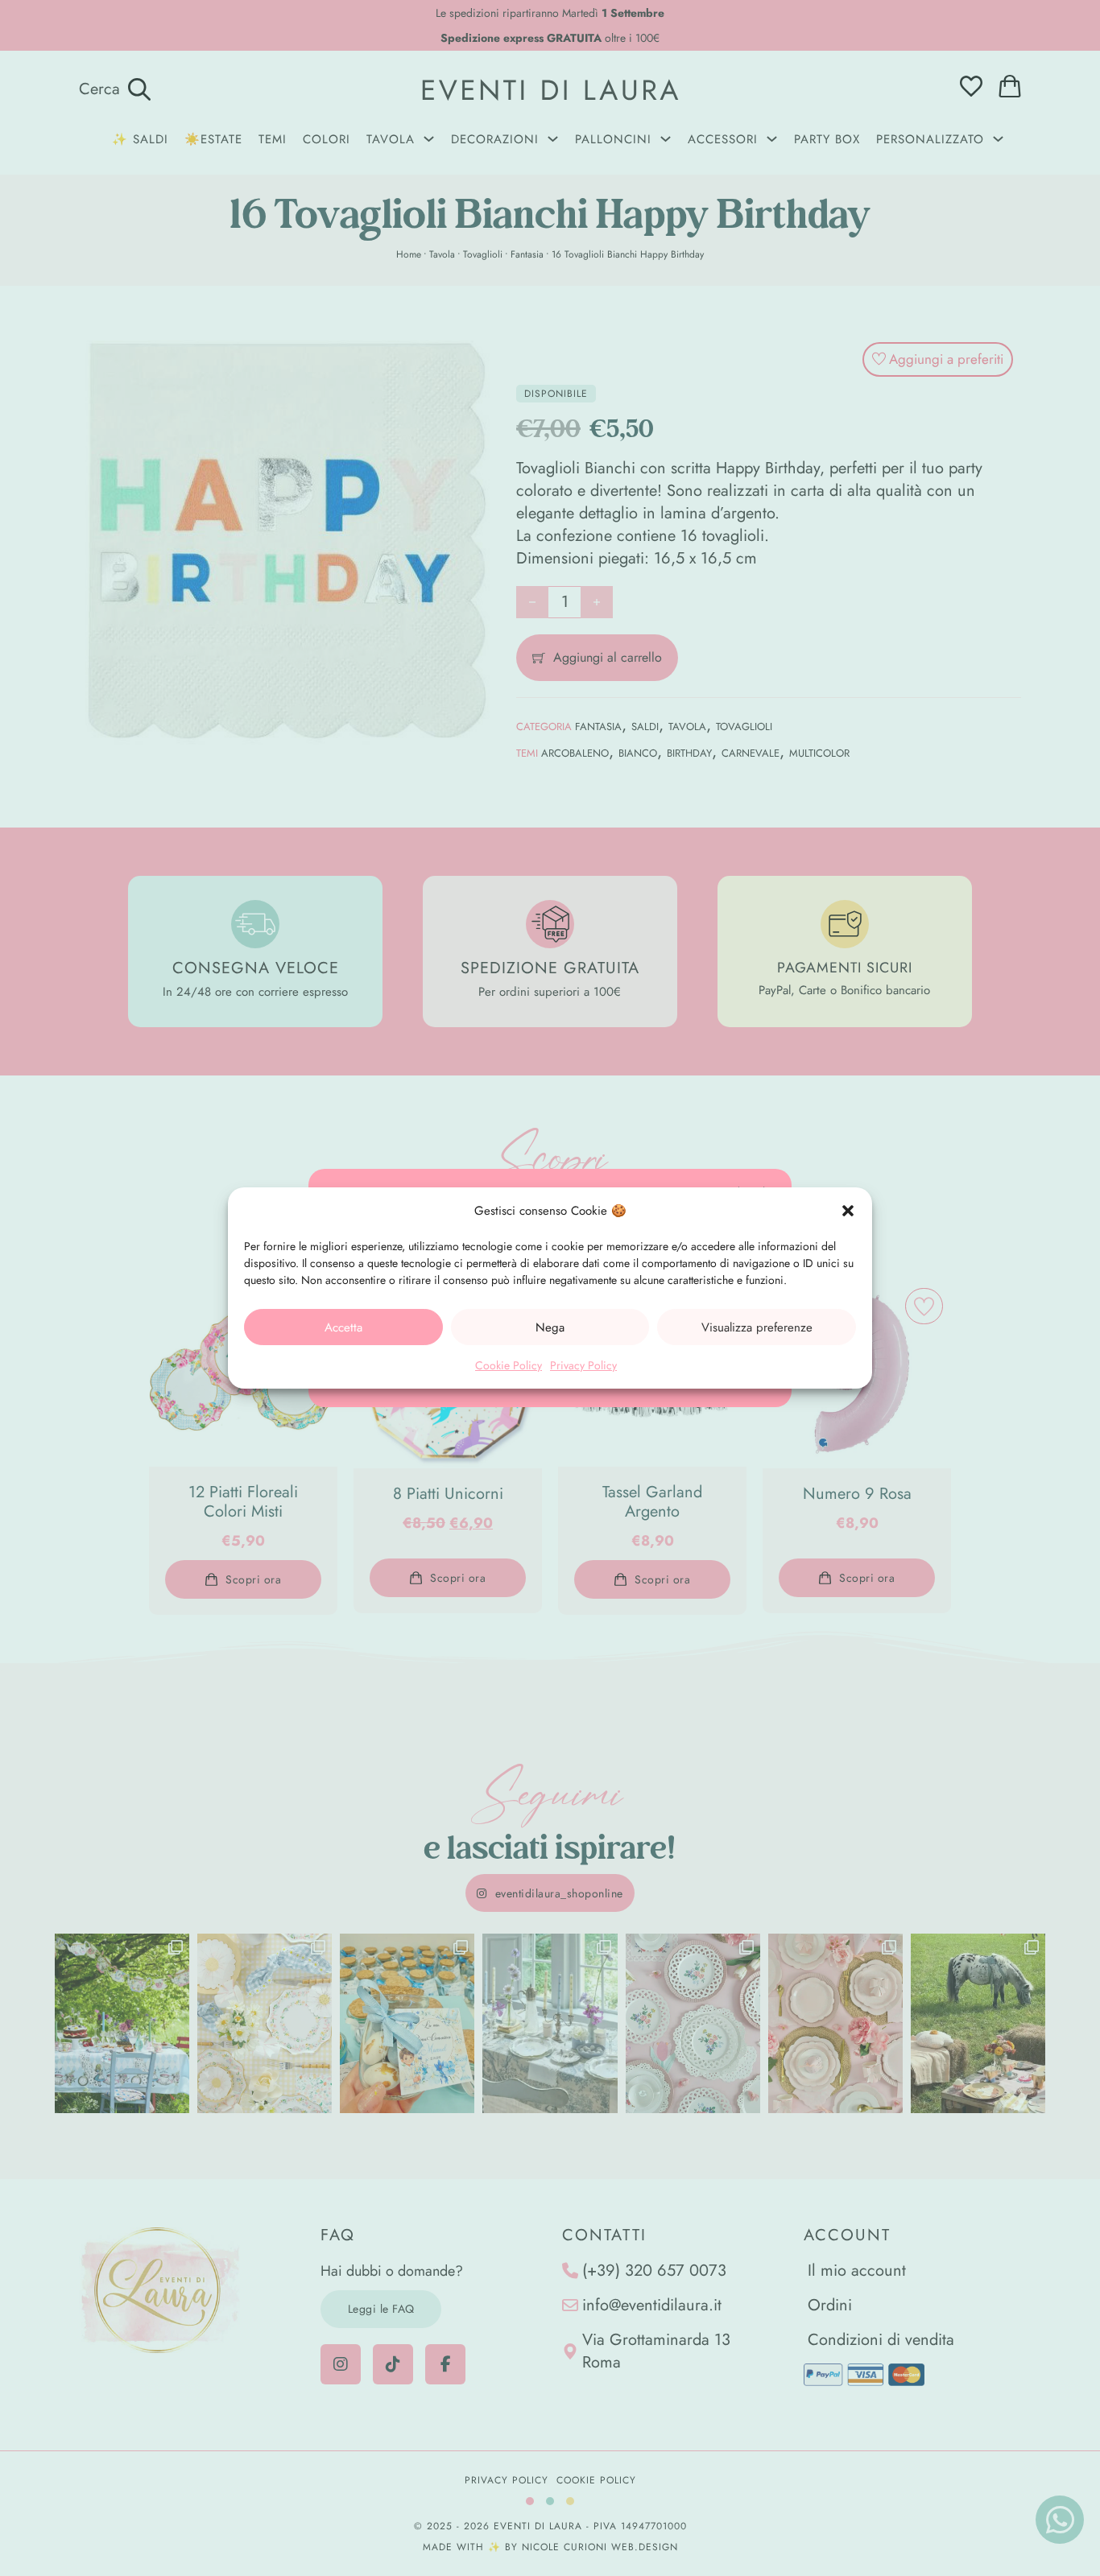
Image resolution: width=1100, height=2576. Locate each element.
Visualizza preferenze (757, 1327)
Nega (550, 1327)
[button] (848, 1211)
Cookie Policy (509, 1365)
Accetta (343, 1327)
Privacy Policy (583, 1365)
